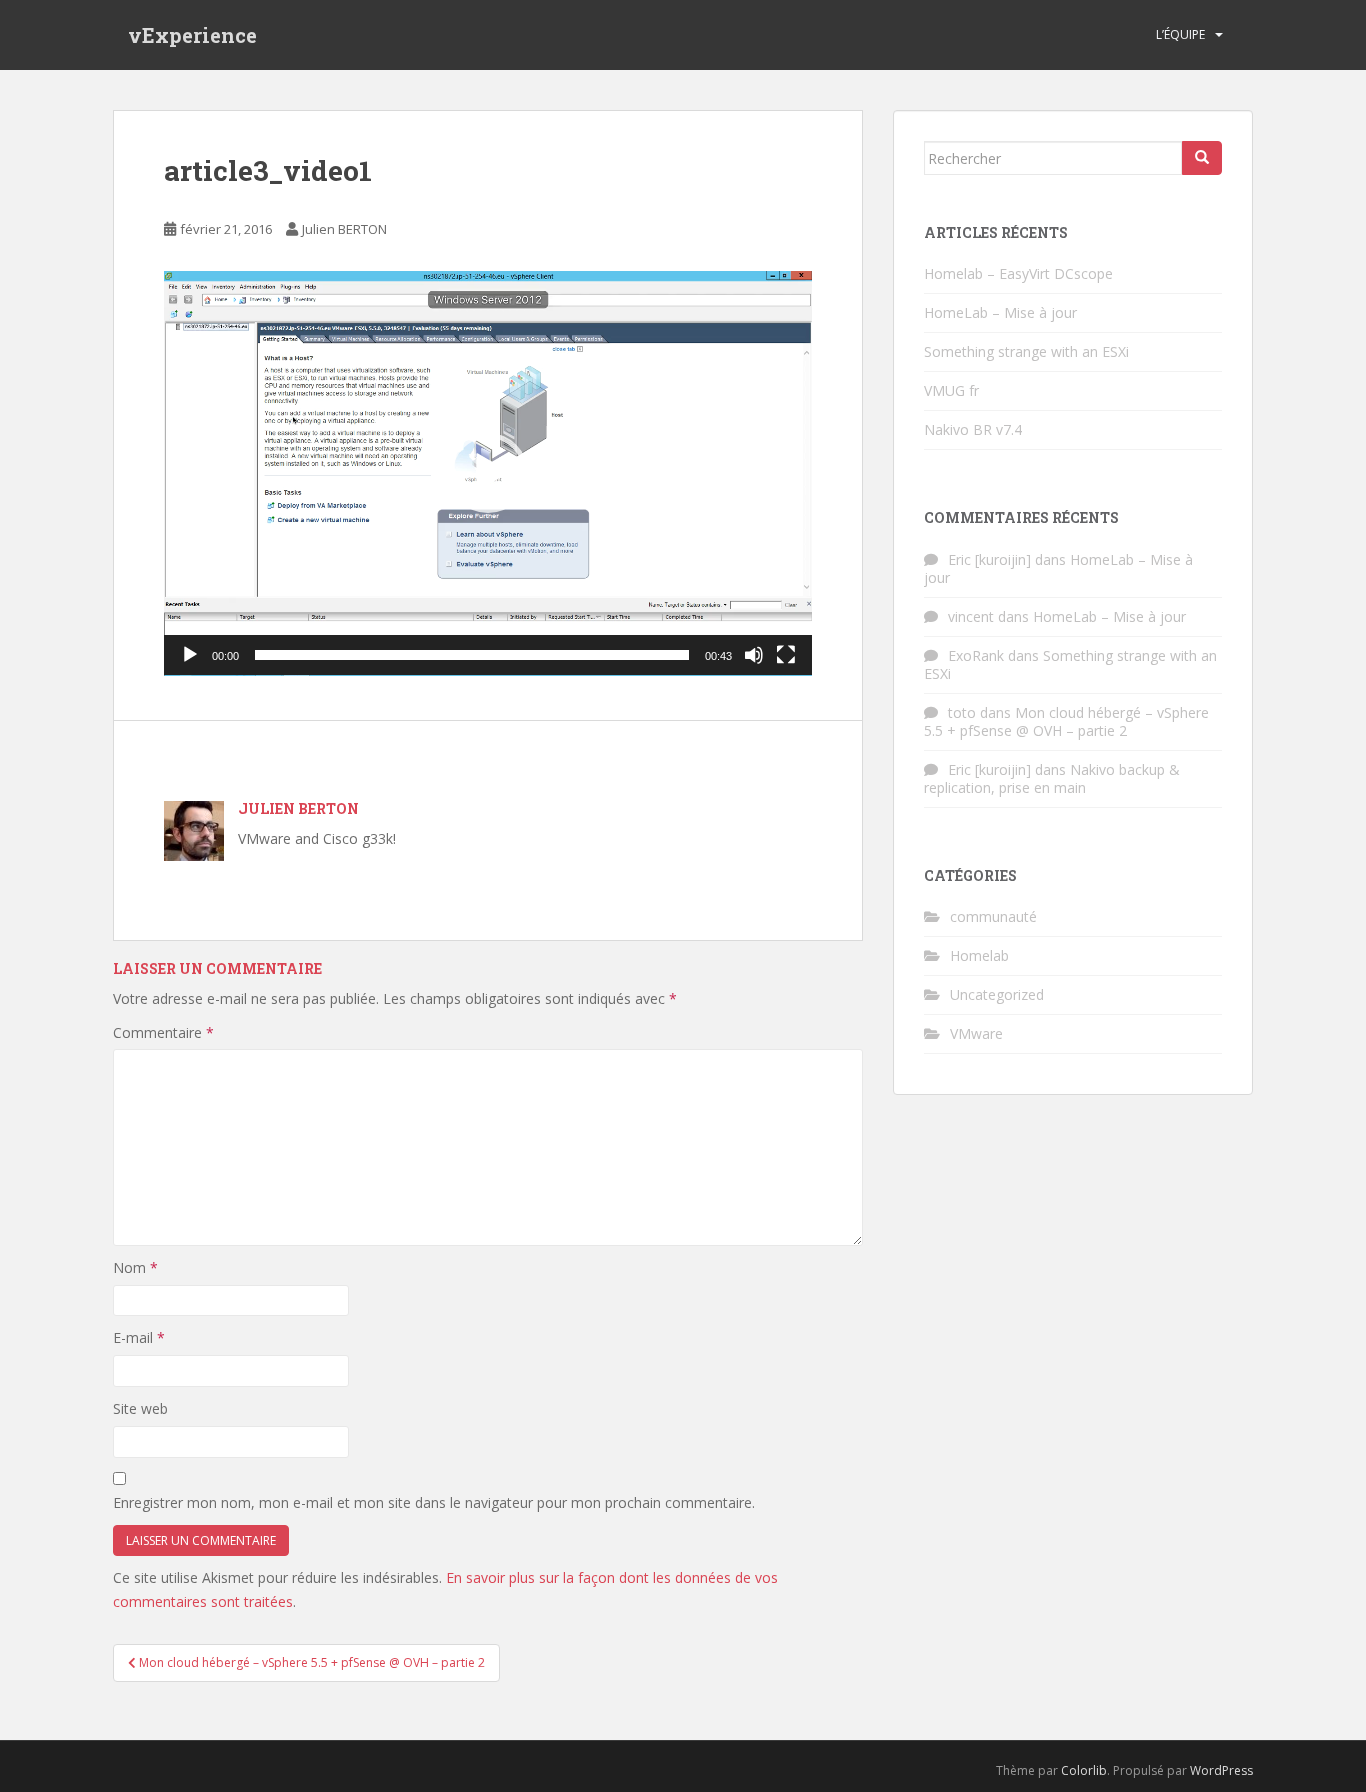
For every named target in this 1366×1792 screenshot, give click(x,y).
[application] (488, 473)
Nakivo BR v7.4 (973, 429)
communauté (993, 916)
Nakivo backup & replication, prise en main (1052, 778)
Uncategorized (997, 994)
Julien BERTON (344, 229)
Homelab (979, 955)
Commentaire (163, 1032)
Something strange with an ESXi (1026, 351)
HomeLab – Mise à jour (1000, 312)
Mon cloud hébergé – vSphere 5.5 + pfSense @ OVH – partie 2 (1066, 721)
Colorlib (1084, 1770)
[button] (488, 473)
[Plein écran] (786, 655)
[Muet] (754, 655)
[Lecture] (190, 655)
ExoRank (976, 655)
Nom (135, 1267)
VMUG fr (951, 390)
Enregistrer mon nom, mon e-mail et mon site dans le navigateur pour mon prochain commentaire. (434, 1502)
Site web (140, 1408)
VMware (976, 1033)
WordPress (1221, 1770)
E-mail (139, 1337)
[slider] (472, 655)
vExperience (192, 35)
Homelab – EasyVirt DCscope (1018, 273)
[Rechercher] (1202, 158)
